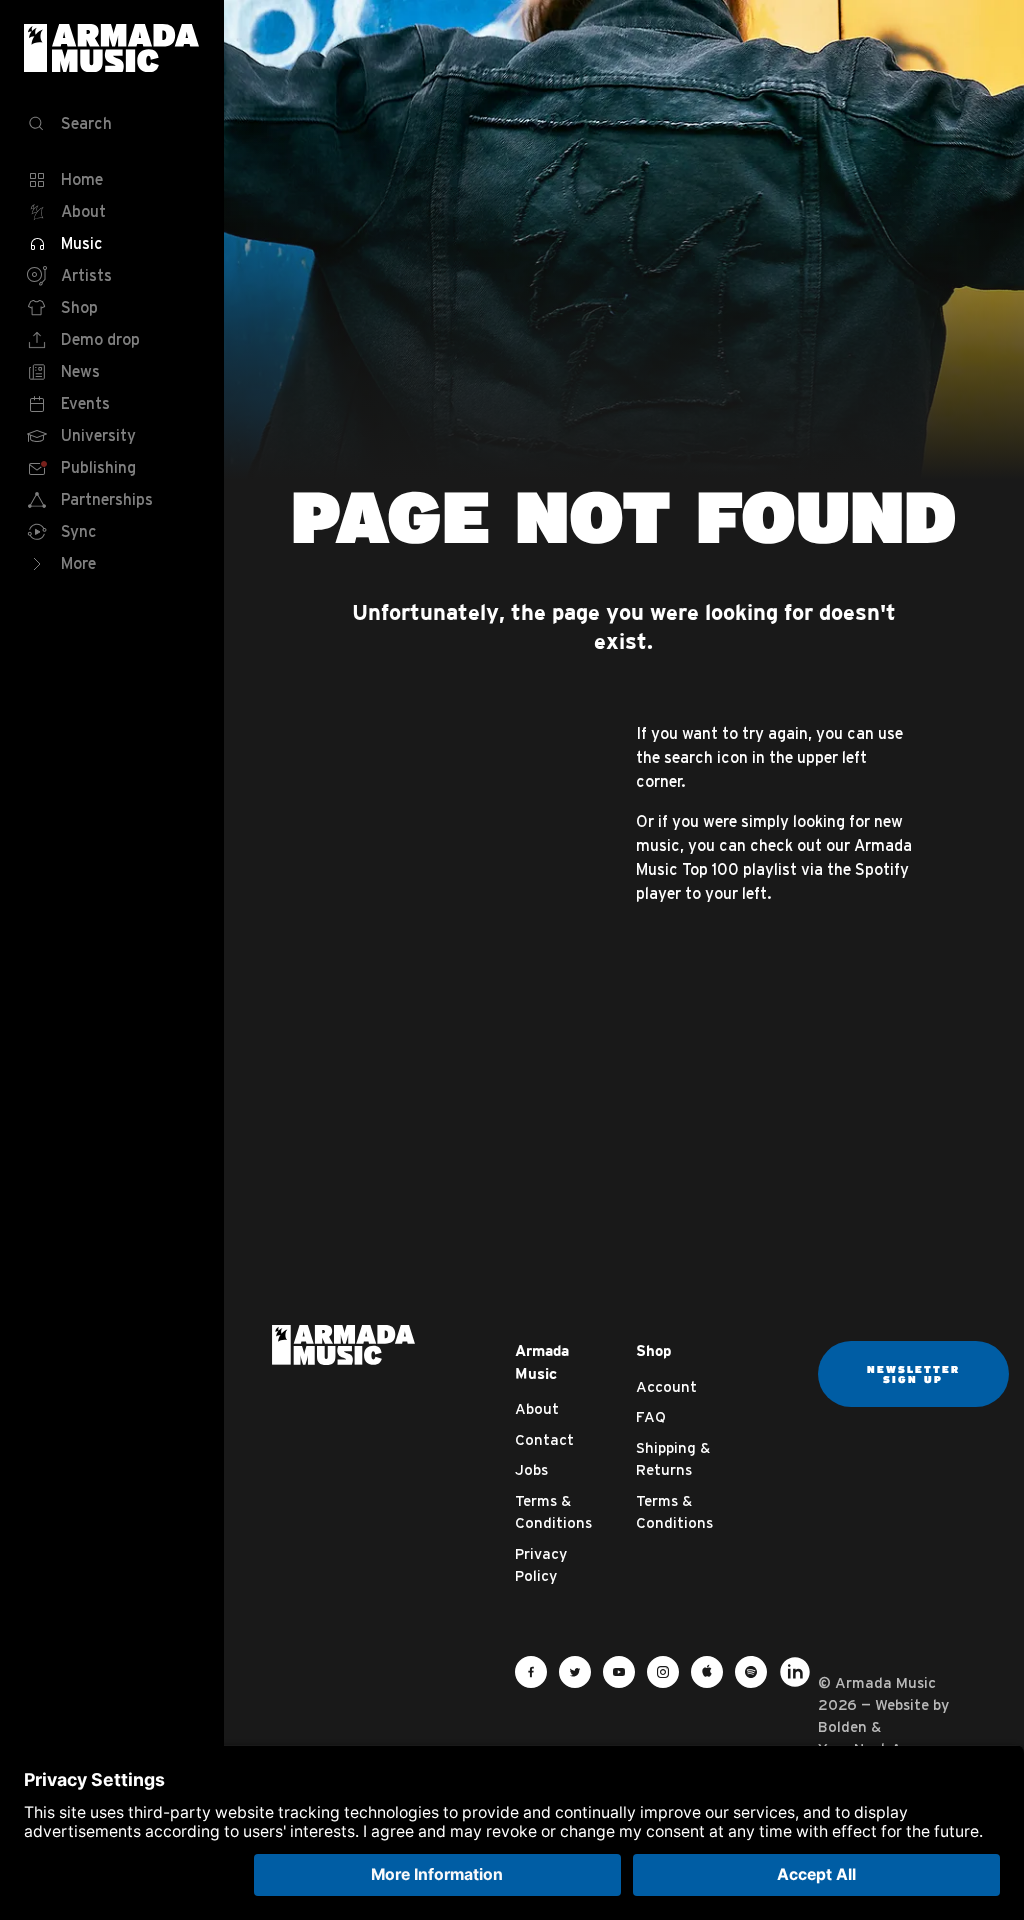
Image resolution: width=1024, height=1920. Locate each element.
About (537, 1408)
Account (666, 1386)
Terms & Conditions (553, 1512)
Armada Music (112, 48)
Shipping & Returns (673, 1459)
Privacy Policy (541, 1565)
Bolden (842, 1726)
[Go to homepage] (343, 1343)
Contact (544, 1439)
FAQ (651, 1416)
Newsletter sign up (913, 1374)
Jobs (531, 1469)
